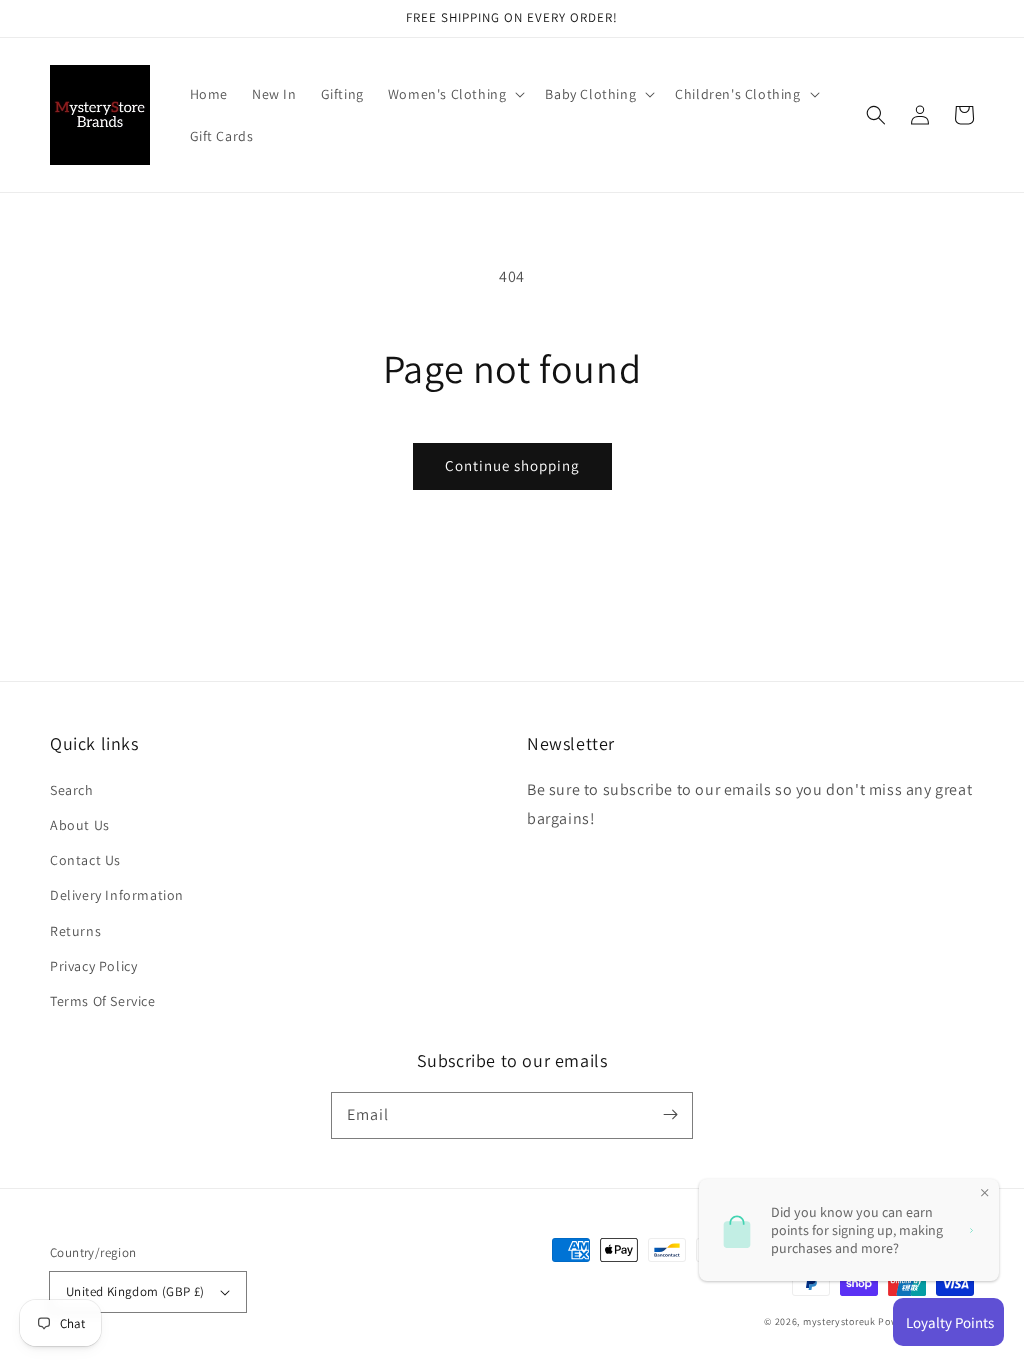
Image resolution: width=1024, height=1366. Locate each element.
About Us (80, 825)
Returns (75, 931)
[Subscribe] (670, 1115)
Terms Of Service (103, 1001)
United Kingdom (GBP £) (135, 1291)
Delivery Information (117, 895)
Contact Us (85, 860)
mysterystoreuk (839, 1321)
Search (72, 790)
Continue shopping (512, 465)
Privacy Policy (93, 966)
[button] (455, 94)
